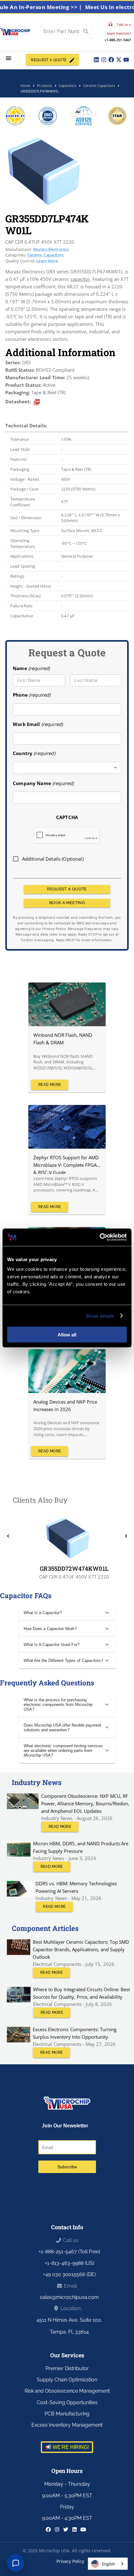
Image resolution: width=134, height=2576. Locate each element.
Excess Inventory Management (67, 2425)
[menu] (9, 58)
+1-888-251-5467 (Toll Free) (69, 2252)
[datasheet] (37, 402)
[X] (119, 60)
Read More (50, 1085)
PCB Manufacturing (67, 2414)
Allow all (67, 1335)
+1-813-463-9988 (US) (69, 2263)
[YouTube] (126, 60)
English (108, 2564)
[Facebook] (111, 60)
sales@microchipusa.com (69, 2297)
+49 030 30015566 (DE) (69, 2274)
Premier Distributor (67, 2368)
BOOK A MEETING (67, 903)
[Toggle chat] (16, 2563)
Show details (100, 1316)
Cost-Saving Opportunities (67, 2402)
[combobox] (67, 768)
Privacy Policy (70, 2561)
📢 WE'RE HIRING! (67, 2447)
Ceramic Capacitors (46, 255)
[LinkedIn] (96, 60)
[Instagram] (104, 60)
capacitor (80, 279)
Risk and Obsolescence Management (67, 2391)
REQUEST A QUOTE (49, 60)
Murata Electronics (51, 249)
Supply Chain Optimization (67, 2380)
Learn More (47, 261)
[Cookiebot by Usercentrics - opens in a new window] (100, 1237)
